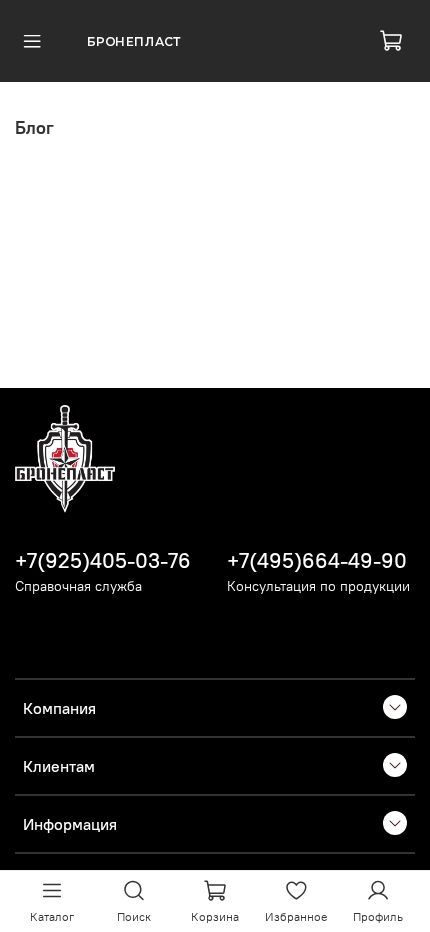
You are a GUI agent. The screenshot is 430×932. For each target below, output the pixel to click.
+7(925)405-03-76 (103, 560)
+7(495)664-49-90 (317, 560)
